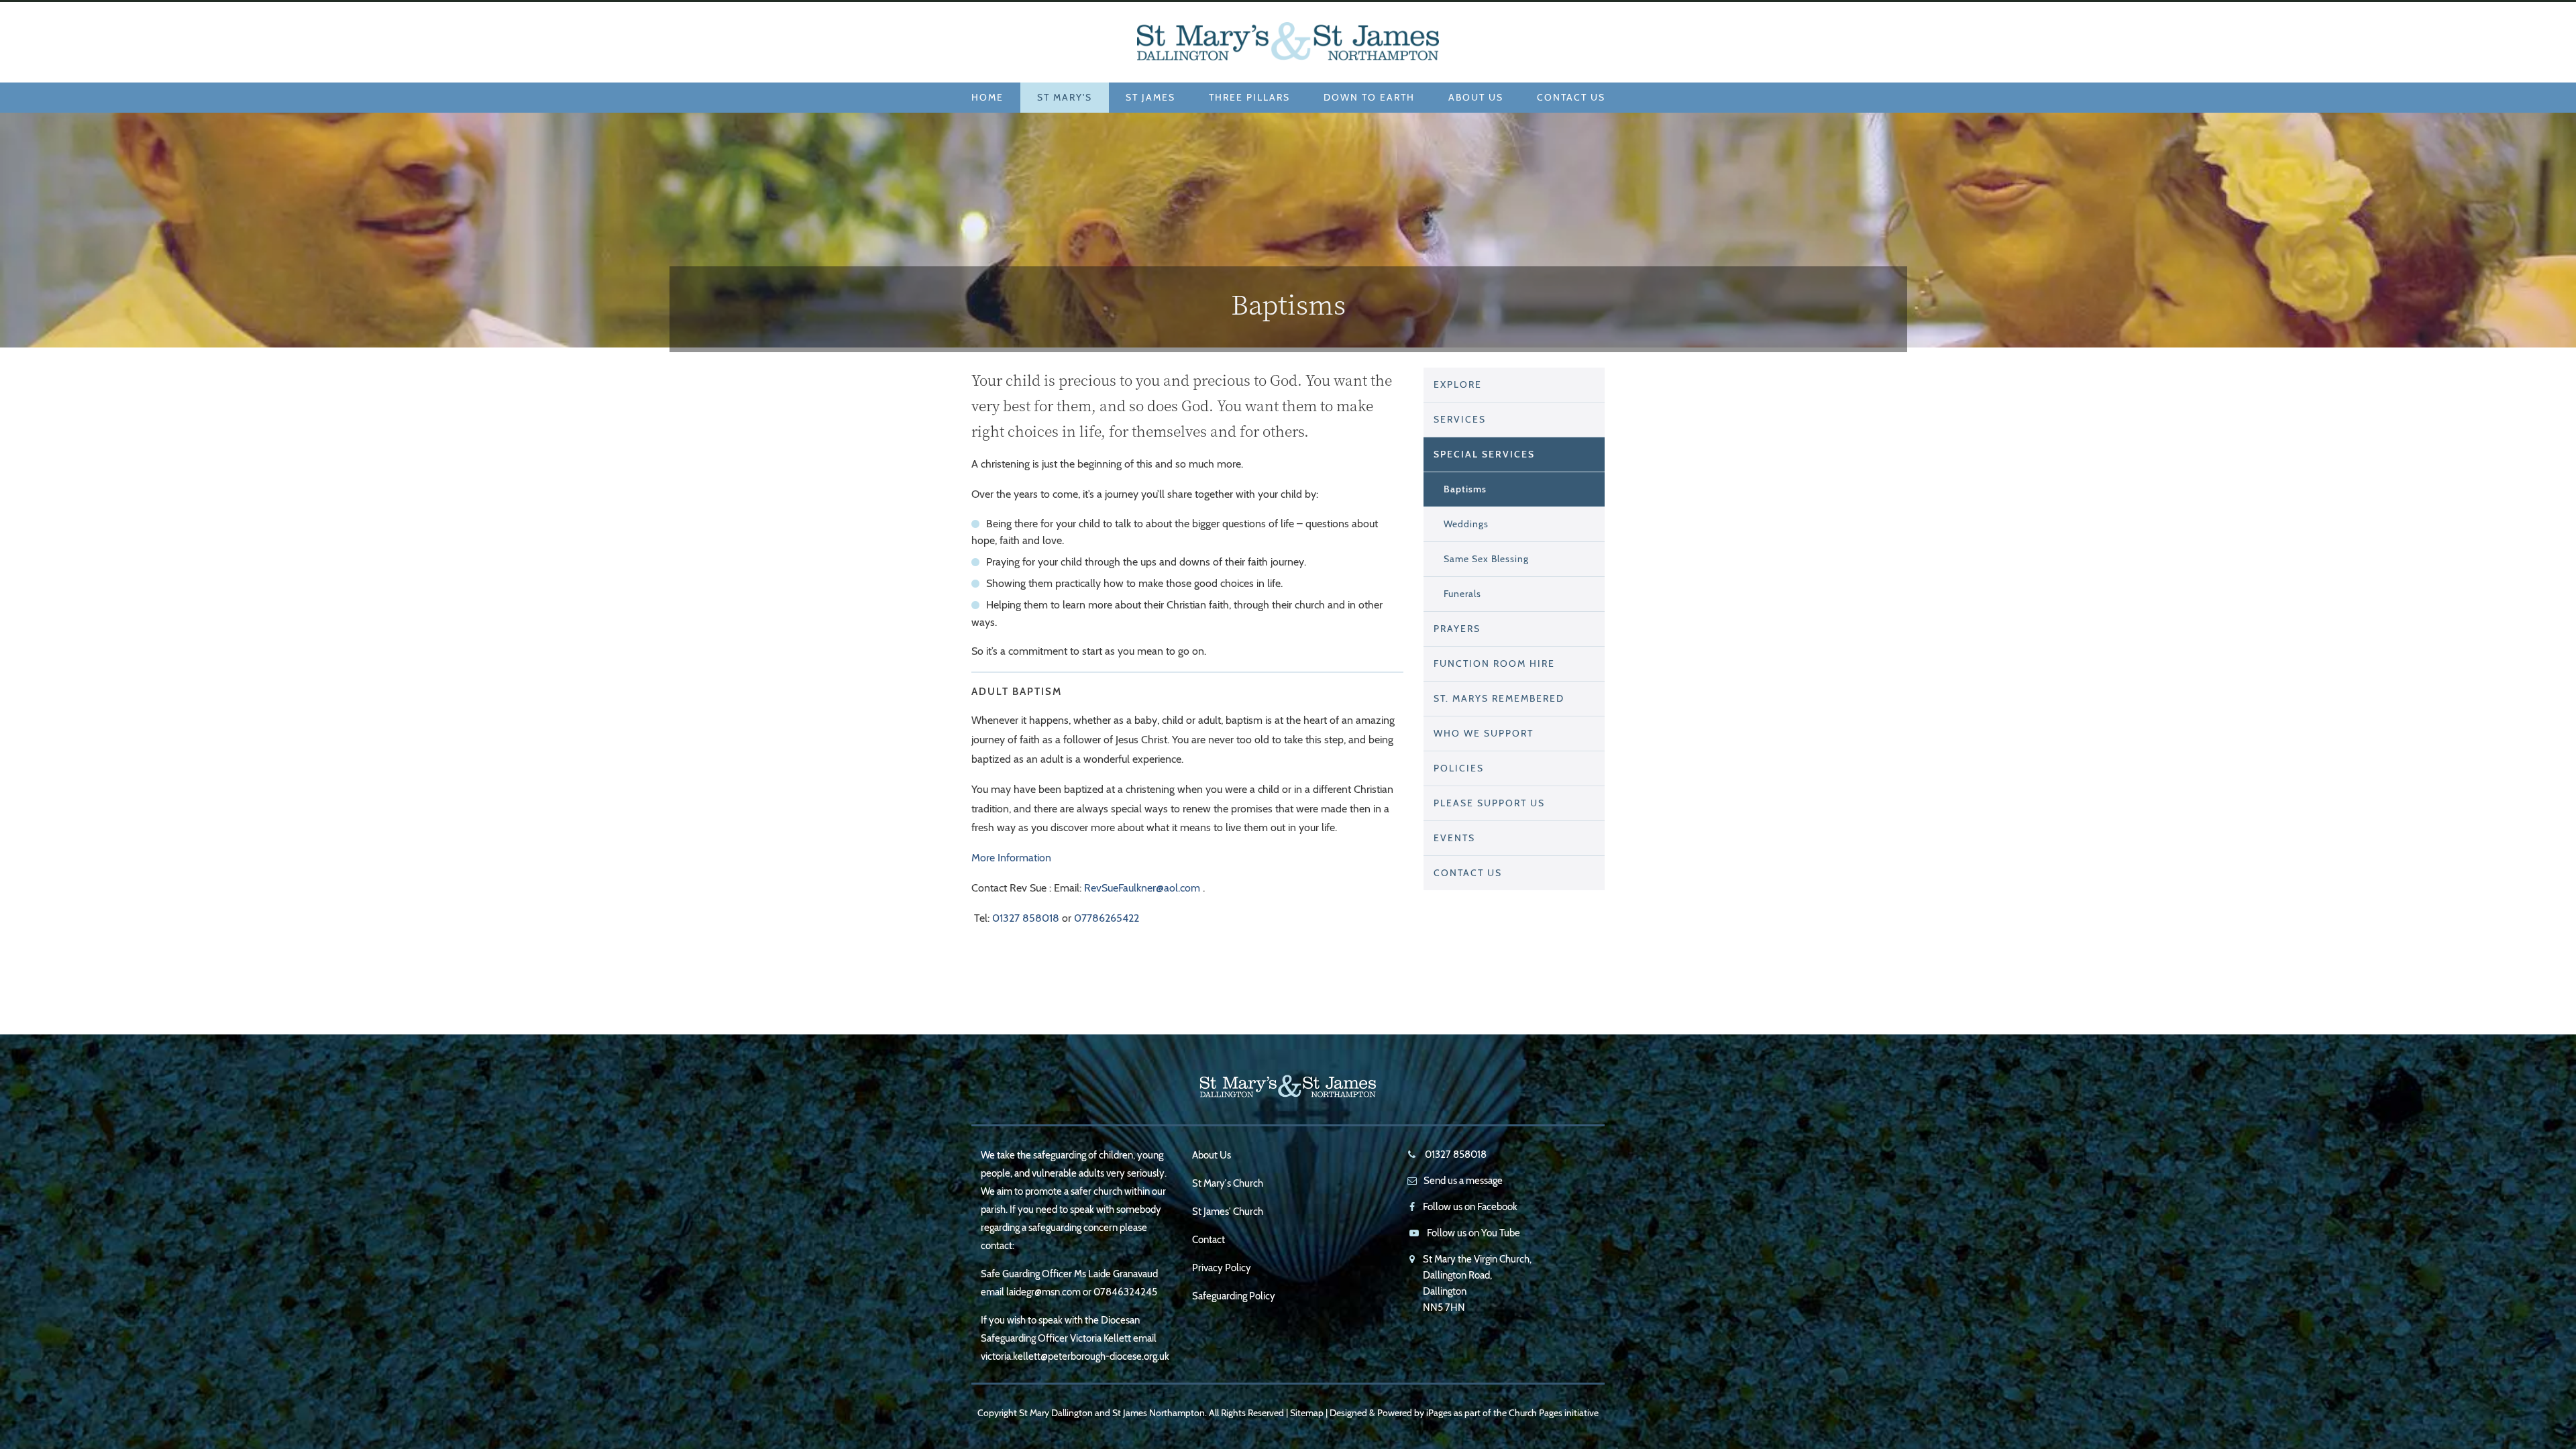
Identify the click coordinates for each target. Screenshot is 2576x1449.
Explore (1458, 384)
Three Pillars (1249, 97)
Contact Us (1571, 97)
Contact (1209, 1240)
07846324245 (1125, 1292)
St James (1150, 97)
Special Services (1484, 454)
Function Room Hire (1494, 663)
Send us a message (1463, 1181)
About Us (1476, 97)
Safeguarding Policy (1234, 1296)
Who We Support (1484, 733)
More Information (1011, 858)
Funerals (1462, 594)
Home (987, 97)
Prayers (1457, 629)
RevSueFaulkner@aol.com (1142, 888)
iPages (1439, 1413)
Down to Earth (1369, 97)
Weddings (1466, 524)
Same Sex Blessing (1486, 559)
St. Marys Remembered (1499, 698)
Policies (1459, 768)
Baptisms (1465, 489)
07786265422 (1107, 918)
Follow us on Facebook (1470, 1207)
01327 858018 (1026, 918)
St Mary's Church (1228, 1183)
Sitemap (1307, 1413)
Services (1460, 419)
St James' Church (1228, 1212)
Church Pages (1536, 1413)
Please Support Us (1489, 803)
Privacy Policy (1222, 1268)
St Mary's (1065, 97)
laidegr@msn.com (1043, 1292)
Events (1454, 838)
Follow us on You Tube (1473, 1233)
